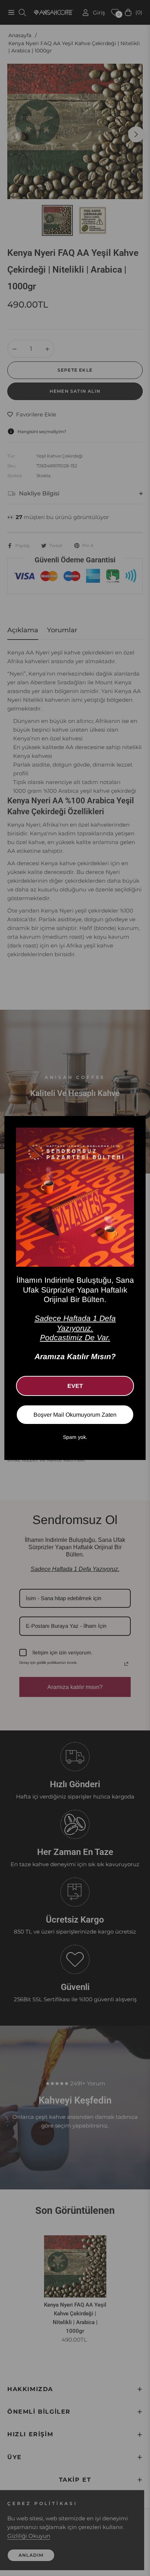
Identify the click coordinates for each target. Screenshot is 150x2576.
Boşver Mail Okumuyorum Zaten (75, 1415)
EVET (75, 1386)
